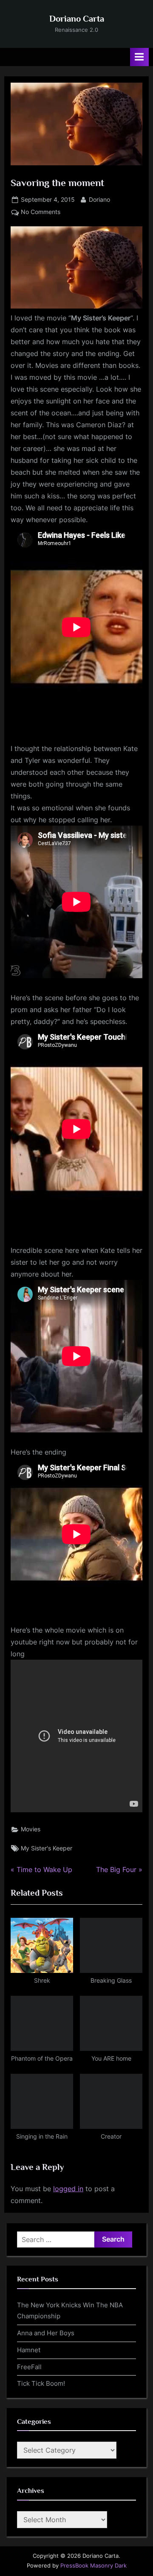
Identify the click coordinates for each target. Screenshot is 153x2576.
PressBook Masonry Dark (93, 2566)
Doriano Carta (77, 19)
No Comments (41, 213)
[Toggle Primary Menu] (139, 57)
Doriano (99, 199)
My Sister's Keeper (47, 1848)
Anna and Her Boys (46, 2333)
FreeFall (29, 2367)
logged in (68, 2189)
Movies (31, 1829)
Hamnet (29, 2350)
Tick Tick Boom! (41, 2383)
